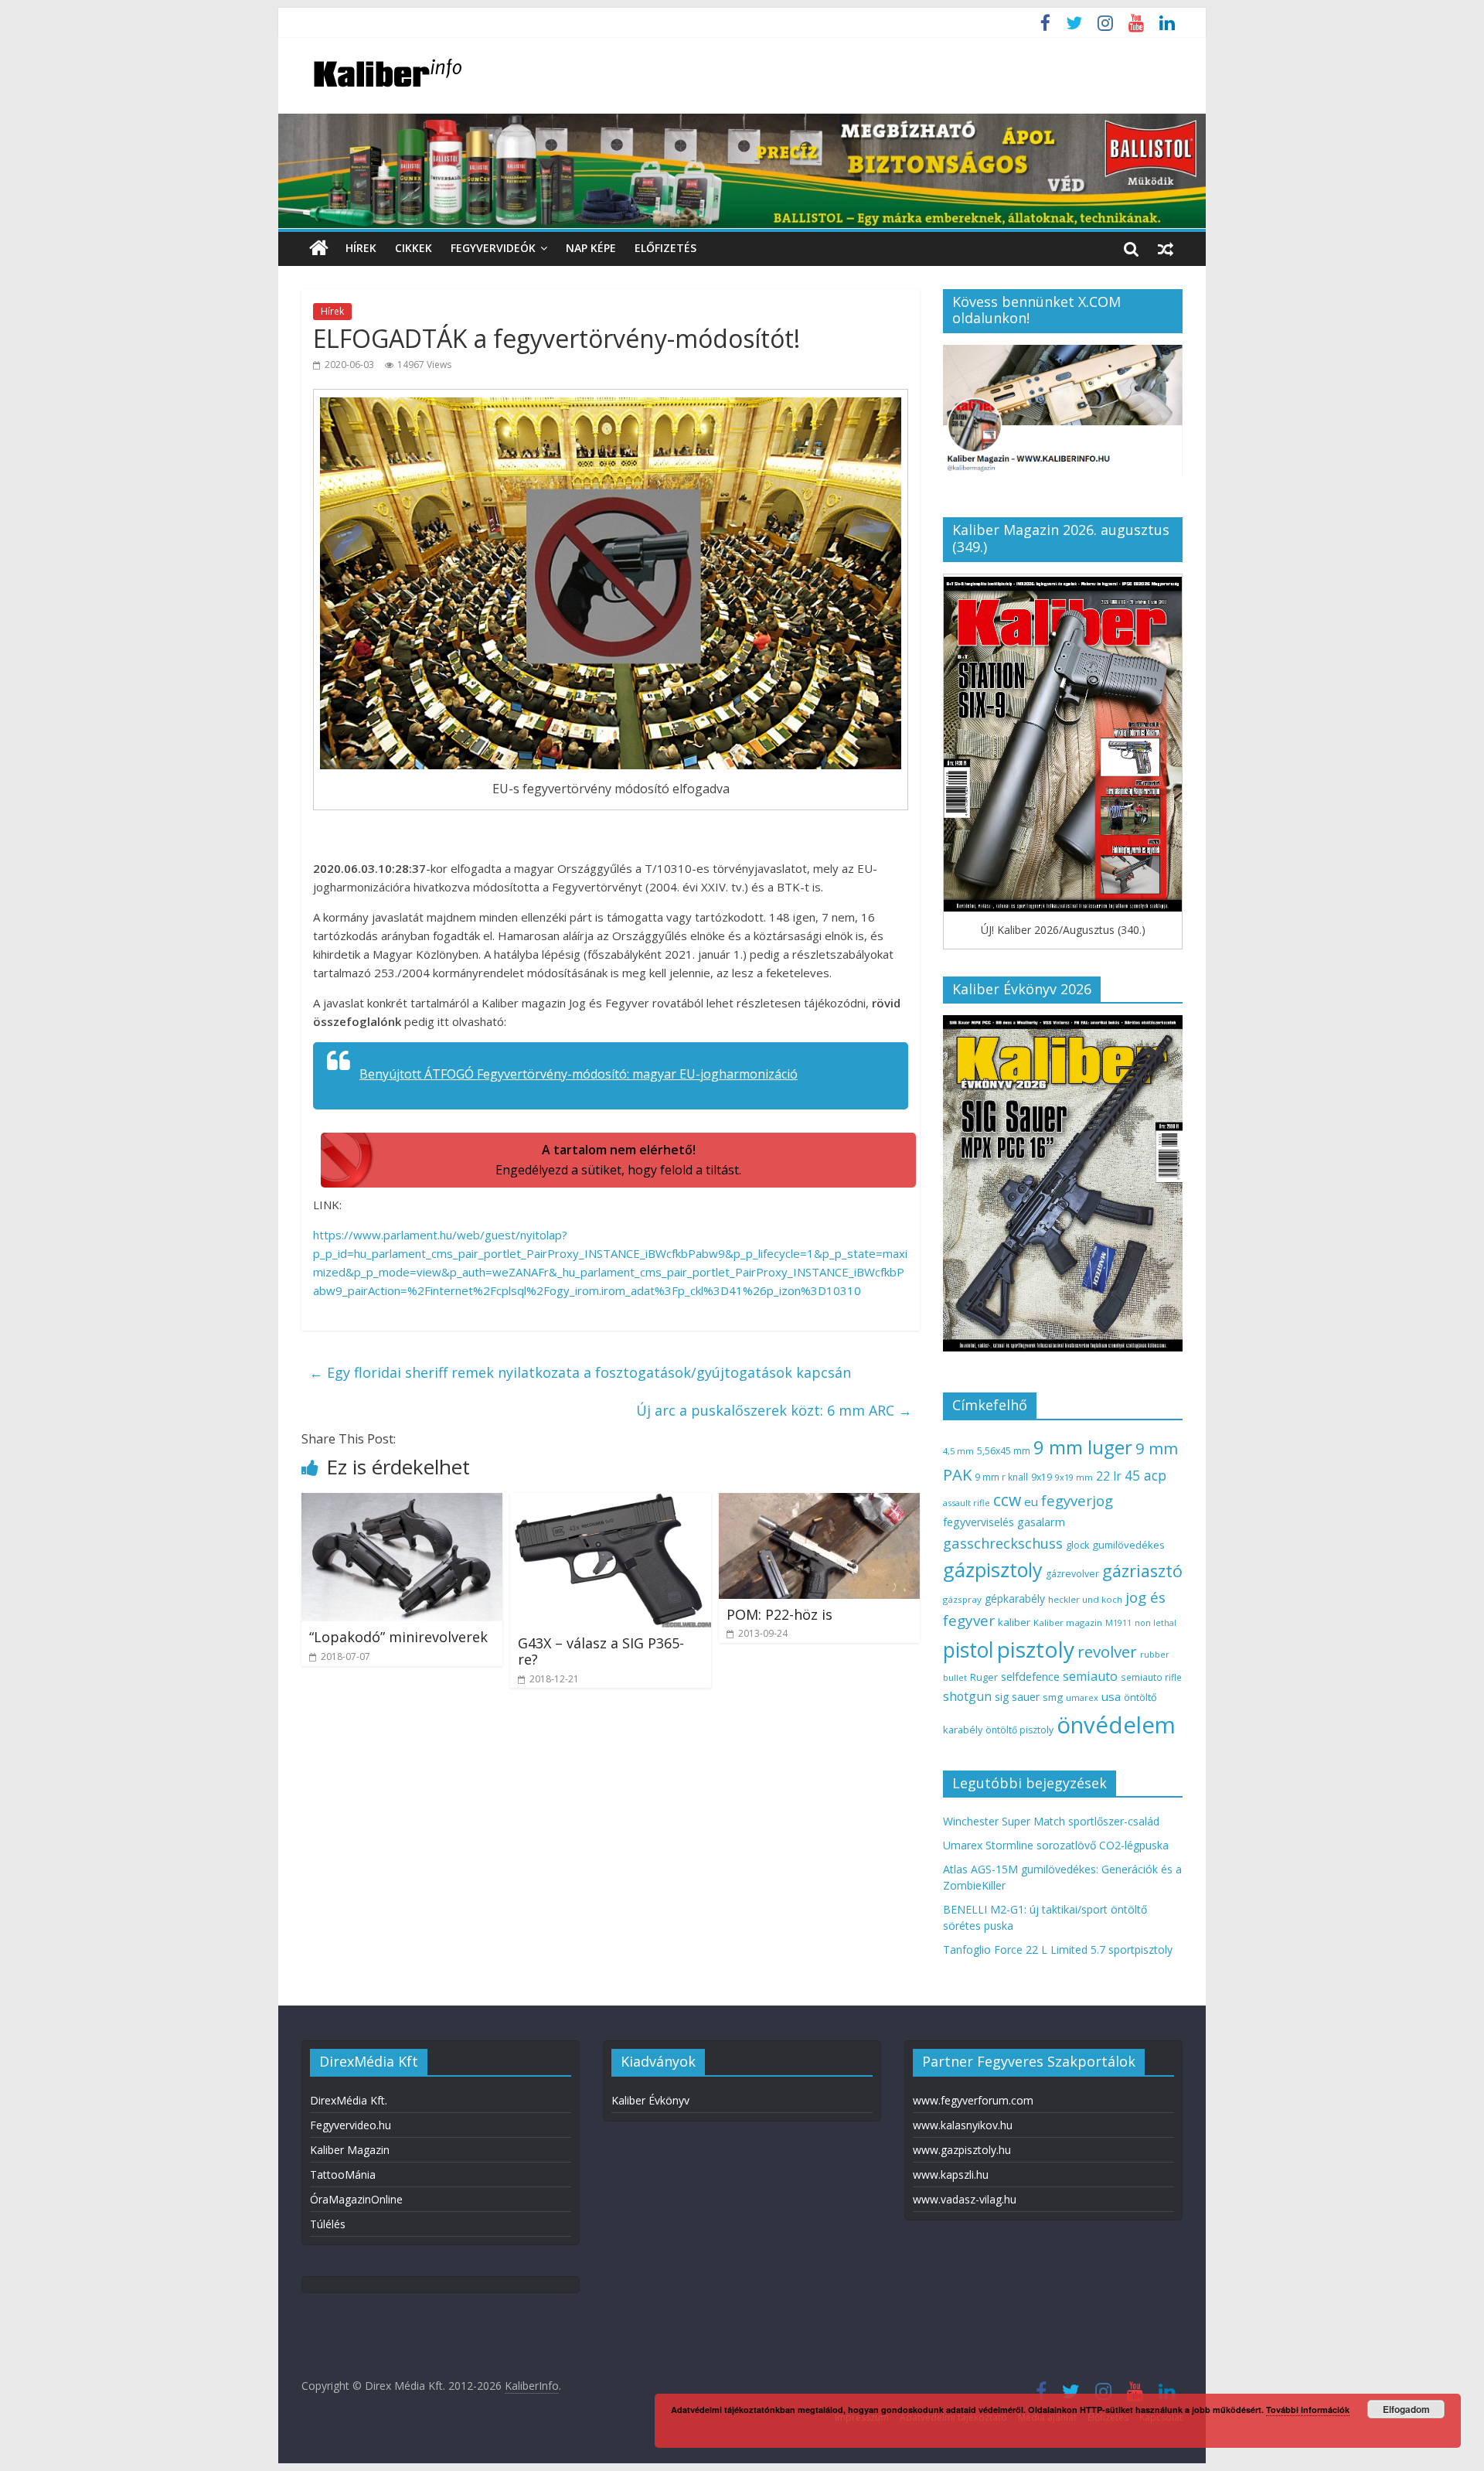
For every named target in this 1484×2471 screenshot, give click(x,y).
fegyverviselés (979, 1522)
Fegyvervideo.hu (351, 2125)
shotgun (967, 1696)
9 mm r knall (1001, 1477)
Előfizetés (665, 248)
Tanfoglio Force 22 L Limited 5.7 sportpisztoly (1058, 1950)
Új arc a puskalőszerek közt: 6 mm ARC (774, 1410)
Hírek (361, 248)
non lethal (1156, 1622)
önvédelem (1116, 1725)
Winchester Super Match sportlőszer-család (1051, 1821)
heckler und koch (1085, 1599)
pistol (968, 1650)
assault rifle (967, 1503)
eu (1031, 1501)
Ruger (984, 1677)
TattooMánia (343, 2174)
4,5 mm (958, 1451)
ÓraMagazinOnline (356, 2199)
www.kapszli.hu (951, 2174)
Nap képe (591, 248)
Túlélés (328, 2224)
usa (1111, 1696)
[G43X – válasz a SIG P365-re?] (611, 1502)
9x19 (1042, 1477)
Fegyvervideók (493, 248)
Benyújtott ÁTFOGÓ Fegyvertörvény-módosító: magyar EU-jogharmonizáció (579, 1074)
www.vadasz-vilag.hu (965, 2199)
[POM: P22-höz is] (819, 1502)
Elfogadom (1406, 2409)
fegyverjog (1077, 1500)
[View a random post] (1166, 248)
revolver (1107, 1651)
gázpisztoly (993, 1570)
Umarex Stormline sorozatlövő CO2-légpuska (1056, 1845)
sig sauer (1017, 1697)
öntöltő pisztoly (1019, 1730)
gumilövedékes (1128, 1545)
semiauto (1090, 1676)
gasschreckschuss (1003, 1543)
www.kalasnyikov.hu (963, 2125)
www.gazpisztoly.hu (962, 2150)
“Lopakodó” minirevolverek (398, 1637)
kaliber (1014, 1622)
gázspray (962, 1599)
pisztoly (1036, 1649)
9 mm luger (1083, 1447)
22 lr (1109, 1476)
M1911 (1118, 1623)
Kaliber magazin (1068, 1622)
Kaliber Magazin (350, 2150)
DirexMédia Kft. (349, 2100)
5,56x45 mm (1004, 1451)
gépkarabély (1015, 1598)
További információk (1308, 2410)
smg (1053, 1697)
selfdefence (1030, 1676)
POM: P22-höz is (779, 1614)
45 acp (1145, 1475)
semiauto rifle (1151, 1677)
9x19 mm (1074, 1477)
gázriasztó (1142, 1571)
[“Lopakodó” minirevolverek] (402, 1502)
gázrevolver (1072, 1574)
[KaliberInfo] (319, 249)
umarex (1082, 1697)
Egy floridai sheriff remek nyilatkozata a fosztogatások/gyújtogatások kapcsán (580, 1372)
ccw (1007, 1500)
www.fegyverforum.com (973, 2100)
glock (1077, 1545)
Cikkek (414, 248)
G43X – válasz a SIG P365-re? (601, 1651)
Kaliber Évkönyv (650, 2100)
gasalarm (1041, 1522)
